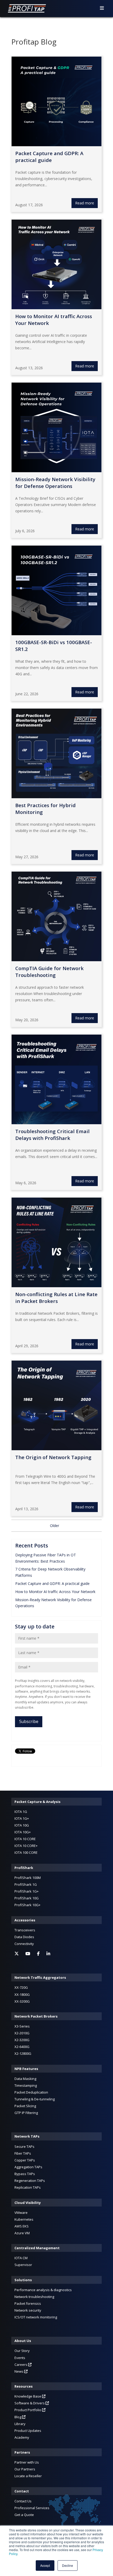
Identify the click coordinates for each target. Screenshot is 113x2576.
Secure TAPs (24, 2146)
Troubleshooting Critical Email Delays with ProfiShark (52, 1135)
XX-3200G (22, 2001)
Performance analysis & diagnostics (43, 2290)
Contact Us (23, 2501)
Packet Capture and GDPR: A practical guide (52, 1583)
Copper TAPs (25, 2160)
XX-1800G (22, 1995)
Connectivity (24, 1944)
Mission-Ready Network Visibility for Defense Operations (55, 483)
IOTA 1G (21, 1812)
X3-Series (22, 2026)
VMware (21, 2213)
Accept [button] (45, 2565)
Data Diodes (24, 1937)
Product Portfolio (28, 2410)
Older (55, 1526)
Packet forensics (28, 2303)
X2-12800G (23, 2053)
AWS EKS (22, 2226)
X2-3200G (22, 2040)
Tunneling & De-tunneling (35, 2099)
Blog (18, 2417)
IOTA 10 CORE (25, 1839)
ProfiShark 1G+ (27, 1891)
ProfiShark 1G (26, 1884)
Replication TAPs (28, 2187)
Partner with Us (27, 2462)
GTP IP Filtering (26, 2113)
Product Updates (28, 2431)
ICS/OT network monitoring (36, 2317)
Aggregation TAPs (28, 2167)
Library (20, 2424)
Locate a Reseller (28, 2476)
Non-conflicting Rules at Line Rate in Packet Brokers (56, 1298)
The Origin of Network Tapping (53, 1457)
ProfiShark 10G (27, 1898)
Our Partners (25, 2469)
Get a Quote (24, 2515)
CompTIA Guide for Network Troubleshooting (49, 972)
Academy (22, 2437)
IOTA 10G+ (23, 1832)
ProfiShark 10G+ (27, 1905)
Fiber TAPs (23, 2153)
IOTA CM (21, 2258)
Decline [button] (68, 2565)
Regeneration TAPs (30, 2181)
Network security (28, 2310)
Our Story (22, 2351)
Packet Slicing (25, 2106)
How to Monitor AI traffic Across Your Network (55, 1592)
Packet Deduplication (31, 2092)
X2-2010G (22, 2033)
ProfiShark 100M (28, 1878)
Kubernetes (24, 2219)
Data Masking (25, 2079)
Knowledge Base (28, 2396)
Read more (85, 203)
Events (20, 2358)
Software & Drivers (30, 2403)
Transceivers (25, 1930)
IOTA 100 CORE (26, 1852)
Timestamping (26, 2085)
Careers (21, 2365)
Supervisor (23, 2265)
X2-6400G (22, 2047)
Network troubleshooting (34, 2297)
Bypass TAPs (25, 2174)
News (19, 2371)
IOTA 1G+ (22, 1818)
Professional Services (32, 2508)
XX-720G (21, 1987)
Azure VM (22, 2233)
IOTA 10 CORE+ (26, 1846)
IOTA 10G (22, 1825)
